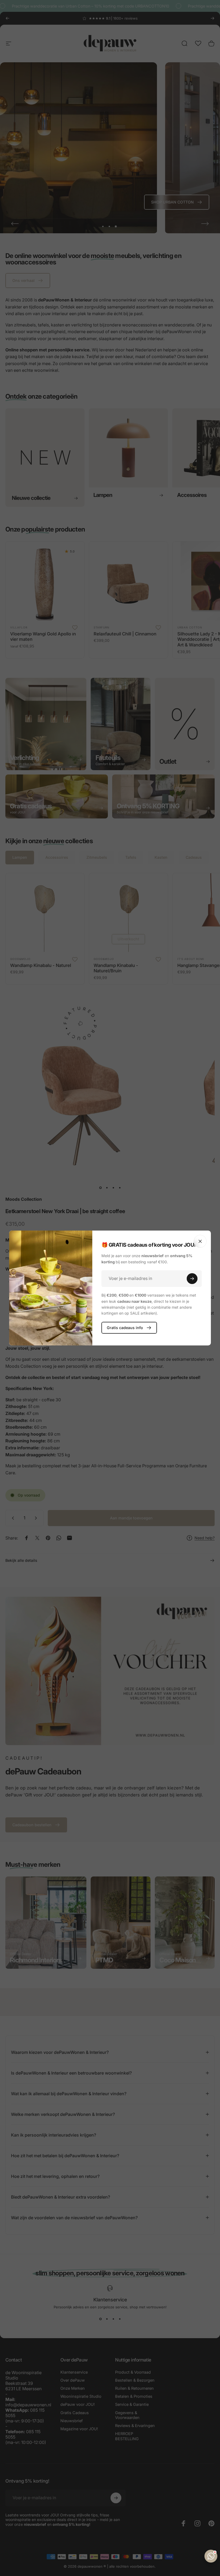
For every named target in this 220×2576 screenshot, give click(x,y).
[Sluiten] (200, 1241)
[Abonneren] (192, 1279)
